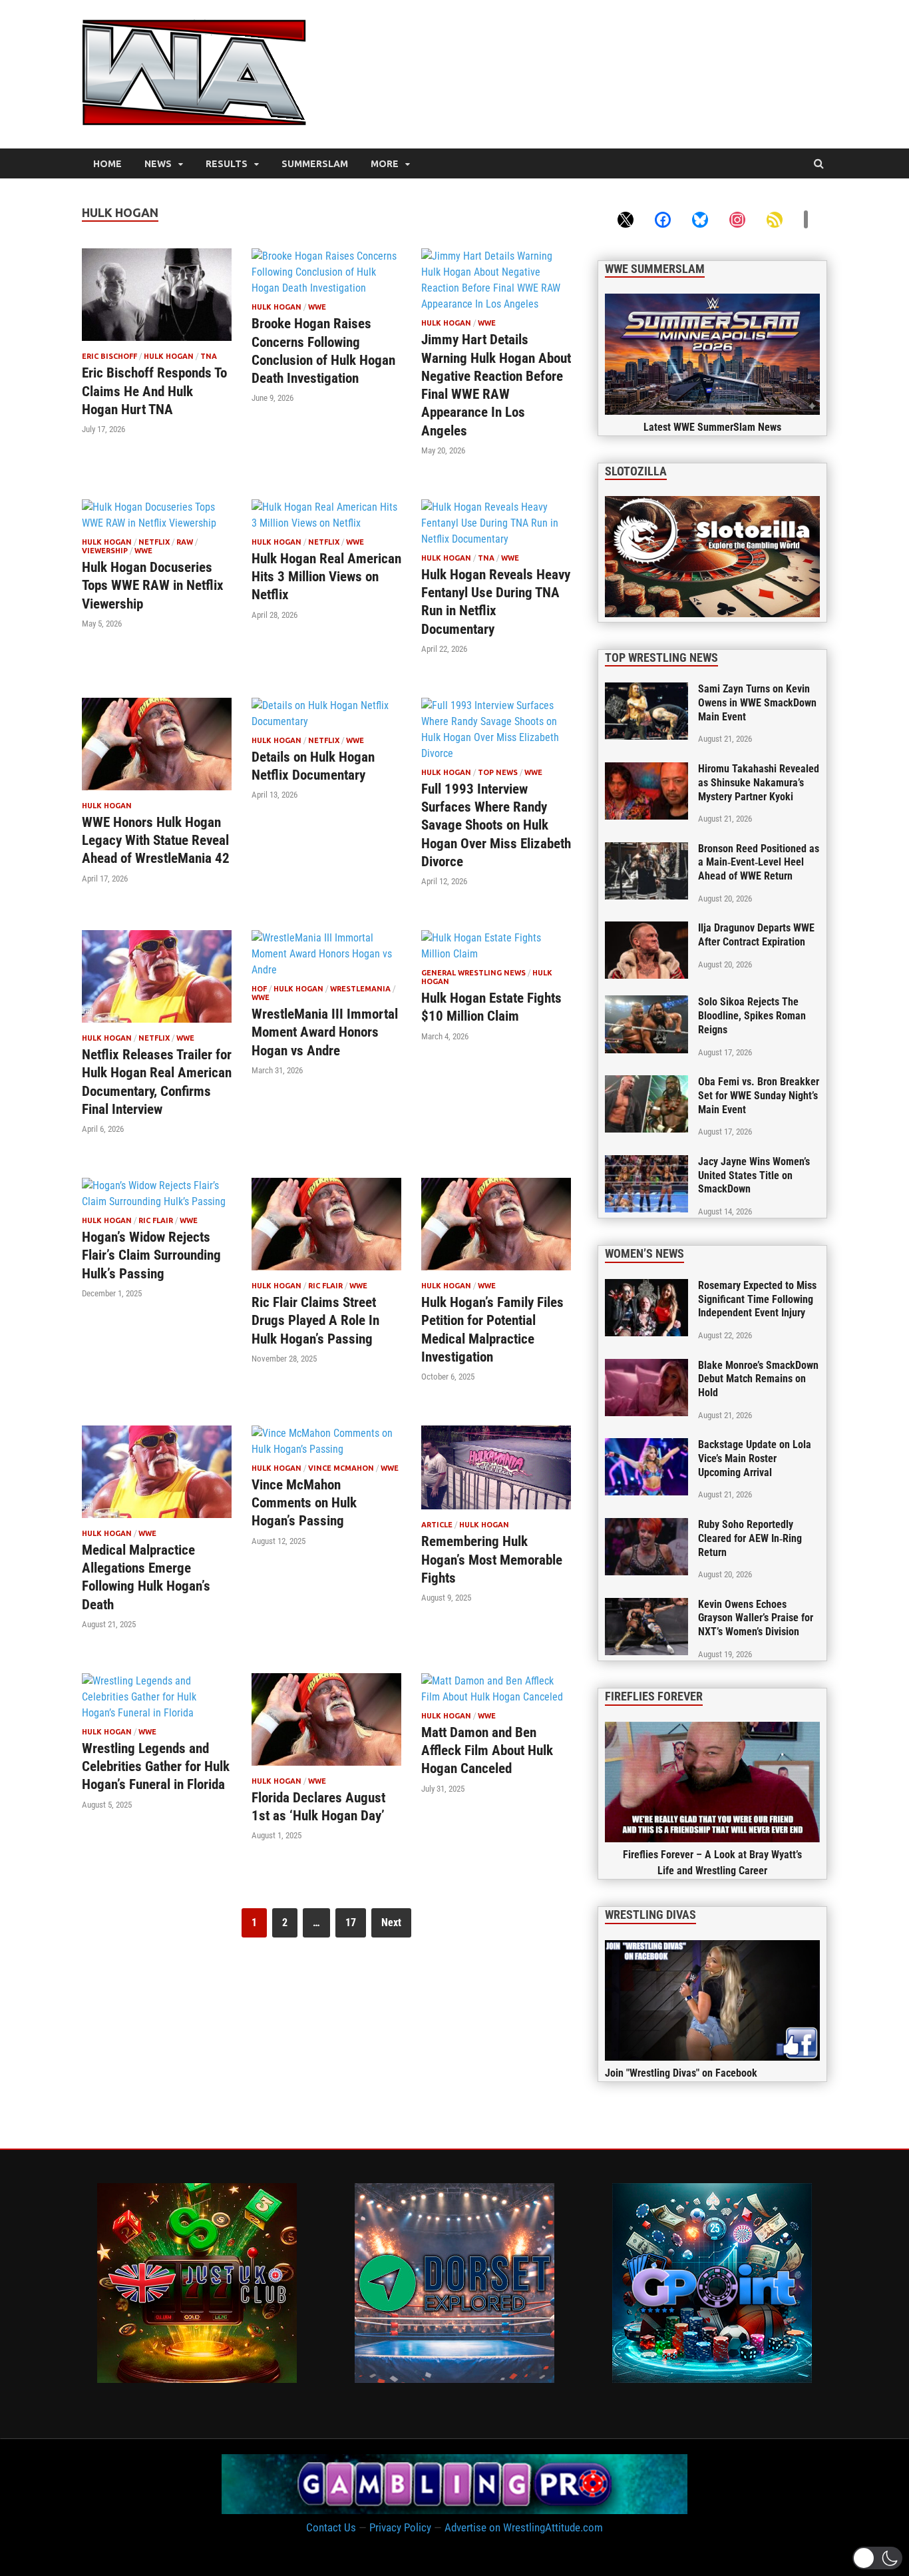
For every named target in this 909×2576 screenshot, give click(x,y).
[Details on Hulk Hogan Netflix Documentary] (326, 717)
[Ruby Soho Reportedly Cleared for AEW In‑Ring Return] (646, 1526)
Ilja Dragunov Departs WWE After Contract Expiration (756, 935)
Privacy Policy (400, 2527)
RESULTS (227, 164)
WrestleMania (360, 989)
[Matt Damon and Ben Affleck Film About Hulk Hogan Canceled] (496, 1692)
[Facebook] (663, 219)
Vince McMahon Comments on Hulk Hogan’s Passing (304, 1503)
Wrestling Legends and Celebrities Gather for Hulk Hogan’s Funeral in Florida (156, 1767)
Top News (498, 772)
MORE (385, 164)
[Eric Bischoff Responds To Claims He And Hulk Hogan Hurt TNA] (157, 300)
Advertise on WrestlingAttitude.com (524, 2527)
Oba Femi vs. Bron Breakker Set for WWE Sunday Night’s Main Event (759, 1096)
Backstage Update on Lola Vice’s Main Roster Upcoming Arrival (755, 1458)
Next (391, 1923)
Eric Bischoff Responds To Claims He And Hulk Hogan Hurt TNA (154, 391)
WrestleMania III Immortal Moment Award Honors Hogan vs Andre (325, 1032)
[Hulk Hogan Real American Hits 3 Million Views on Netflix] (326, 519)
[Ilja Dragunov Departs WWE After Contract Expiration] (646, 929)
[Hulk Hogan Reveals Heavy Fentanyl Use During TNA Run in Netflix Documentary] (496, 527)
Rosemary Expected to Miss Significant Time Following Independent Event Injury (757, 1299)
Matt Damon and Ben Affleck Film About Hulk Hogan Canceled (487, 1751)
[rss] (775, 219)
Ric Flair (156, 1220)
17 (351, 1923)
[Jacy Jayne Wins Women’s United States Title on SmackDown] (646, 1163)
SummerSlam (315, 164)
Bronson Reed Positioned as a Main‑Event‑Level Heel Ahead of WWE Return (759, 863)
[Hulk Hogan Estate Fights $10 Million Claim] (496, 949)
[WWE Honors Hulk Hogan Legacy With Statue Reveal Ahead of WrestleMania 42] (157, 750)
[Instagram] (737, 219)
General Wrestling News (473, 973)
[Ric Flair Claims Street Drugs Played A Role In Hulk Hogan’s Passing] (326, 1230)
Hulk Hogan (169, 356)
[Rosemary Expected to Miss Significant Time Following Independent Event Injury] (646, 1287)
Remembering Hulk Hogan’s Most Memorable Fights (492, 1560)
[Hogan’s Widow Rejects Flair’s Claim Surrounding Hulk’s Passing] (157, 1197)
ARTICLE (437, 1525)
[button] (877, 2558)
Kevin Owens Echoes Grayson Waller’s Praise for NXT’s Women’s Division (756, 1618)
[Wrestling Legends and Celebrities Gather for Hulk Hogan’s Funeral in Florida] (157, 1700)
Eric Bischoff (109, 356)
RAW (185, 542)
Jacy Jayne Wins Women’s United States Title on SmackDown (754, 1175)
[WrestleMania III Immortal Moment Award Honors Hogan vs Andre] (326, 957)
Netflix (154, 542)
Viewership (105, 551)
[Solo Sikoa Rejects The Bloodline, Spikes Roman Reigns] (646, 1003)
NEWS (158, 164)
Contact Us (331, 2527)
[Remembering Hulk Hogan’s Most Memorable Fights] (496, 1473)
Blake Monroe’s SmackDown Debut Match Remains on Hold (758, 1379)
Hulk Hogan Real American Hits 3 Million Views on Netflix (326, 577)
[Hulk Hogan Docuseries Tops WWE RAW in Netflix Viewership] (157, 519)
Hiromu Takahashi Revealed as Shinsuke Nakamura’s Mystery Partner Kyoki (759, 783)
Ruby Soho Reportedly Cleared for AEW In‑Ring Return (750, 1538)
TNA (209, 356)
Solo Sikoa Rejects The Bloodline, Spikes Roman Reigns (752, 1016)
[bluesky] (700, 219)
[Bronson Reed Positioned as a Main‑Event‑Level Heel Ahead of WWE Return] (646, 850)
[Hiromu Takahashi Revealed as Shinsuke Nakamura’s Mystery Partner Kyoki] (646, 770)
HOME (107, 164)
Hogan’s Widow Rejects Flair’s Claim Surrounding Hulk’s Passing (151, 1255)
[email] (806, 219)
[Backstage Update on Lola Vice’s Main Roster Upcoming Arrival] (646, 1446)
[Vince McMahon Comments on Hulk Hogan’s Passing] (326, 1445)
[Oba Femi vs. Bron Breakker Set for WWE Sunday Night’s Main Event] (646, 1083)
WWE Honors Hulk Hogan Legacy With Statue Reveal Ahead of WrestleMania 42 (156, 841)
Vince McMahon (341, 1468)
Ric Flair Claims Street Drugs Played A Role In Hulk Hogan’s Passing (315, 1321)
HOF (259, 989)
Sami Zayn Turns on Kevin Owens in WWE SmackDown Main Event (757, 703)
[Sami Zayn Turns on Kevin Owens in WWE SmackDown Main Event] (646, 690)
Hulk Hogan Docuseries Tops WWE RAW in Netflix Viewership (153, 586)
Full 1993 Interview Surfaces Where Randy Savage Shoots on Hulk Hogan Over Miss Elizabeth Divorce (496, 825)
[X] (626, 219)
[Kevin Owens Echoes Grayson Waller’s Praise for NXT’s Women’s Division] (646, 1606)
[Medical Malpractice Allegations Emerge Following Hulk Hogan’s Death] (157, 1477)
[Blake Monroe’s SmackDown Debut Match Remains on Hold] (646, 1367)
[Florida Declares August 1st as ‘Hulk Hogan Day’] (326, 1725)
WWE (317, 307)
